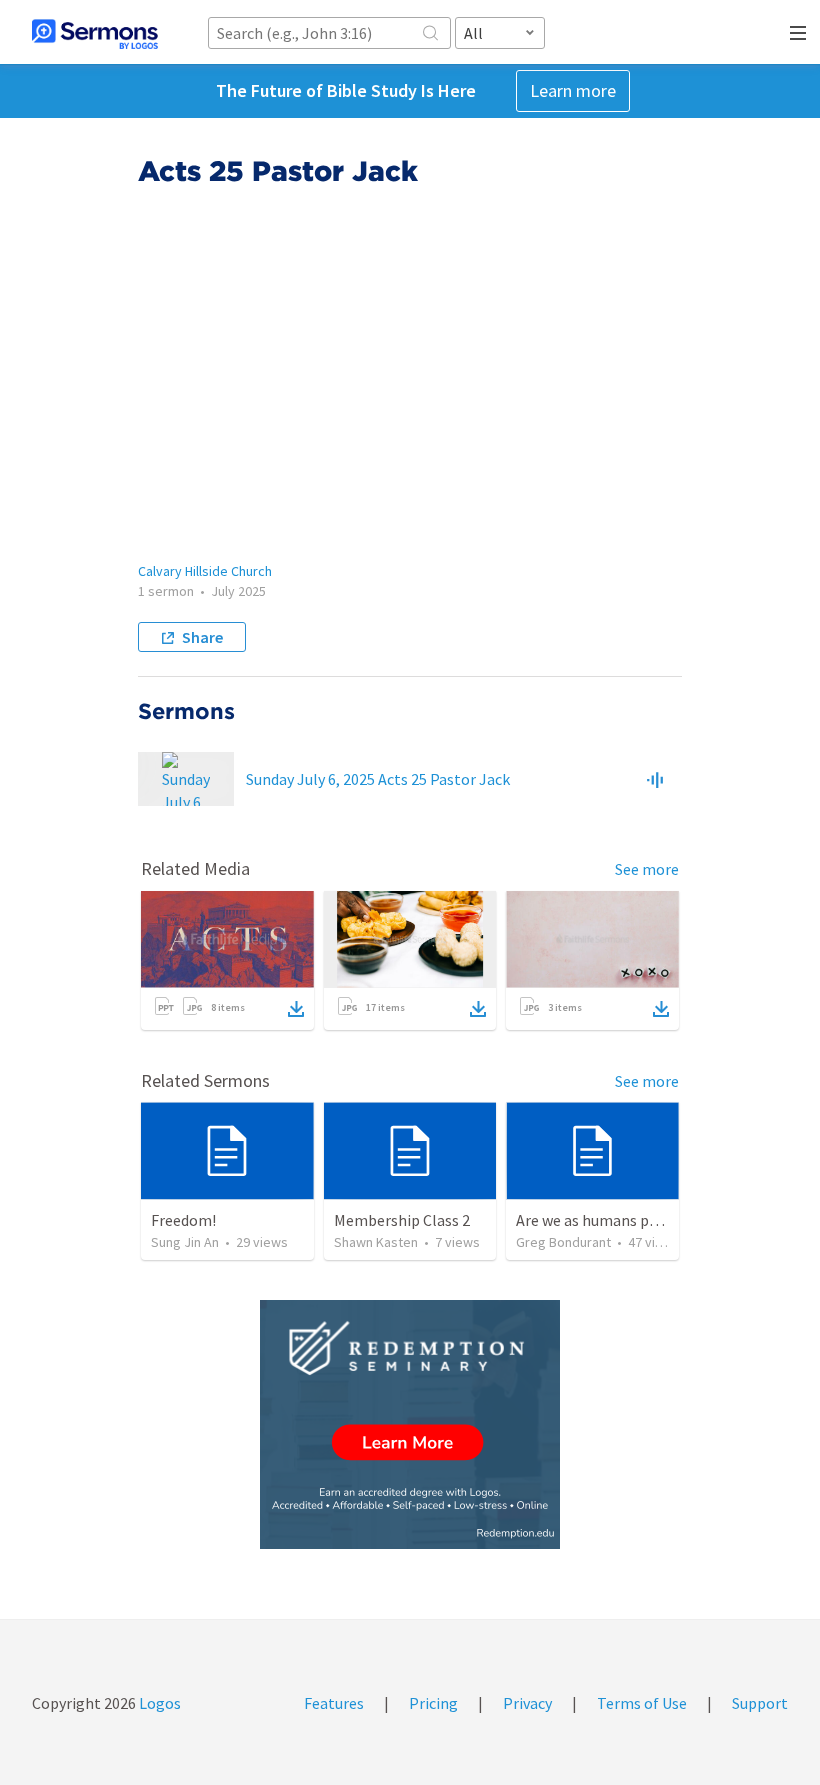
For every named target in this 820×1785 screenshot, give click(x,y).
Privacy (527, 1703)
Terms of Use (642, 1703)
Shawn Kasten (376, 1242)
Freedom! (183, 1220)
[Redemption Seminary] (410, 1424)
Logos (158, 1703)
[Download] (296, 1009)
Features (334, 1703)
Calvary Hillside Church (205, 571)
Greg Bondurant (563, 1242)
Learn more (573, 90)
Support (760, 1703)
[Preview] (655, 779)
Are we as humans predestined (619, 1220)
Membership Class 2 (402, 1220)
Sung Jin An (185, 1242)
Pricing (433, 1703)
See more (647, 869)
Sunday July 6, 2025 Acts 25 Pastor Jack (378, 779)
